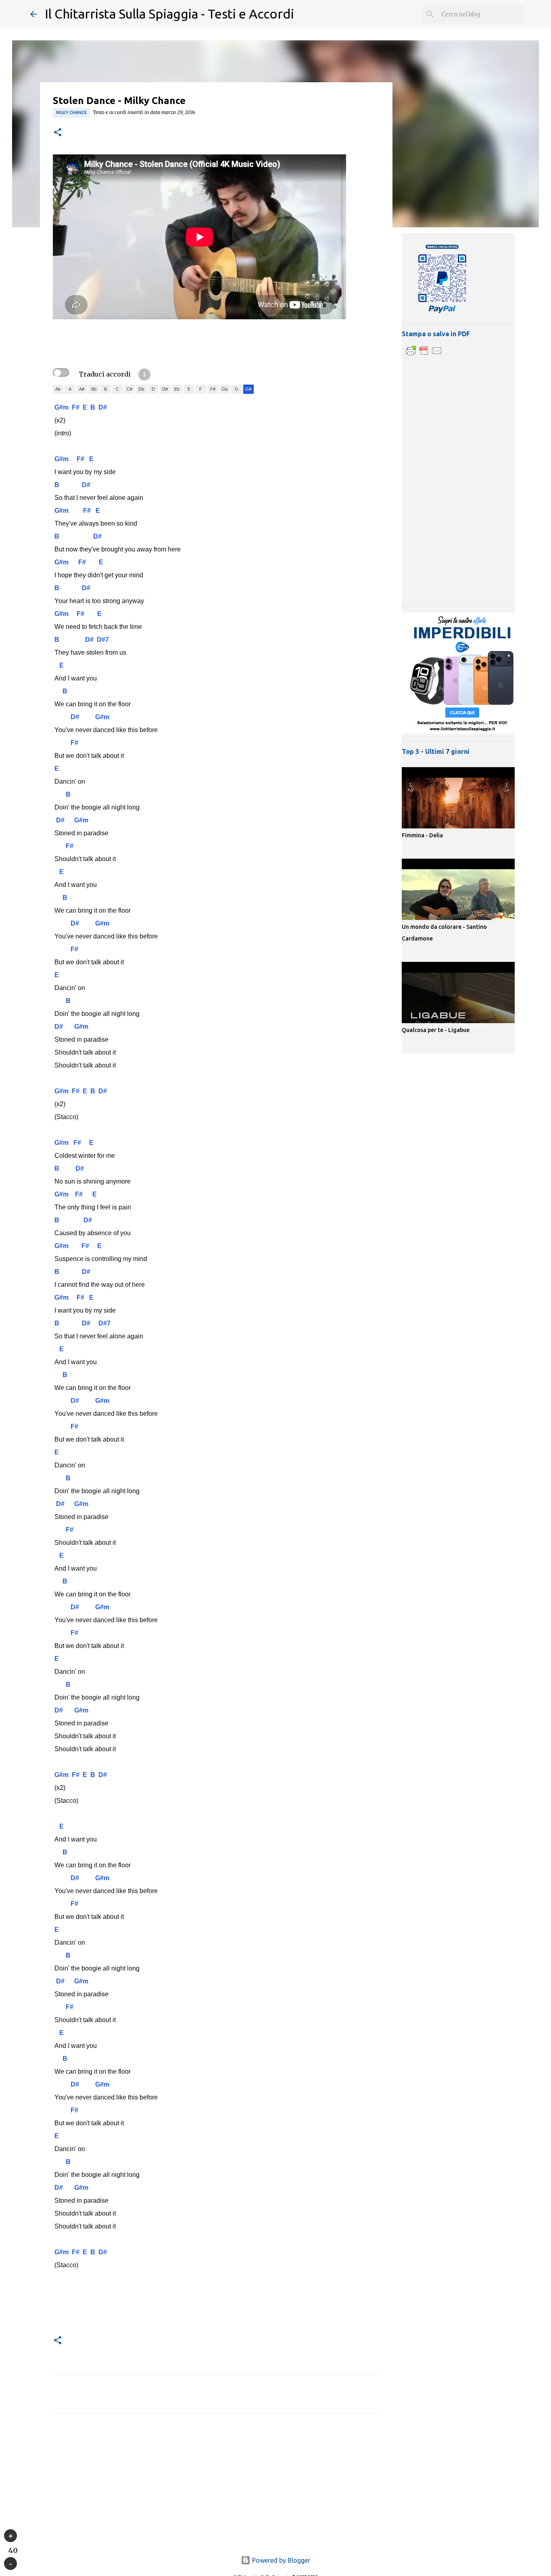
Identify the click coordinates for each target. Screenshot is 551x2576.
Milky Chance (71, 112)
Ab (58, 389)
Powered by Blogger (280, 2560)
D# (165, 389)
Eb (177, 389)
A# (82, 389)
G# (248, 389)
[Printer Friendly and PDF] (424, 355)
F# (213, 389)
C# (129, 389)
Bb (94, 389)
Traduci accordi (105, 374)
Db (141, 389)
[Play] (10, 2536)
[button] (58, 133)
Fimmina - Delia (422, 835)
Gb (224, 389)
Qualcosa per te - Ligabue (436, 1030)
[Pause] (10, 2564)
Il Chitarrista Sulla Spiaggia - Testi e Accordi (169, 14)
